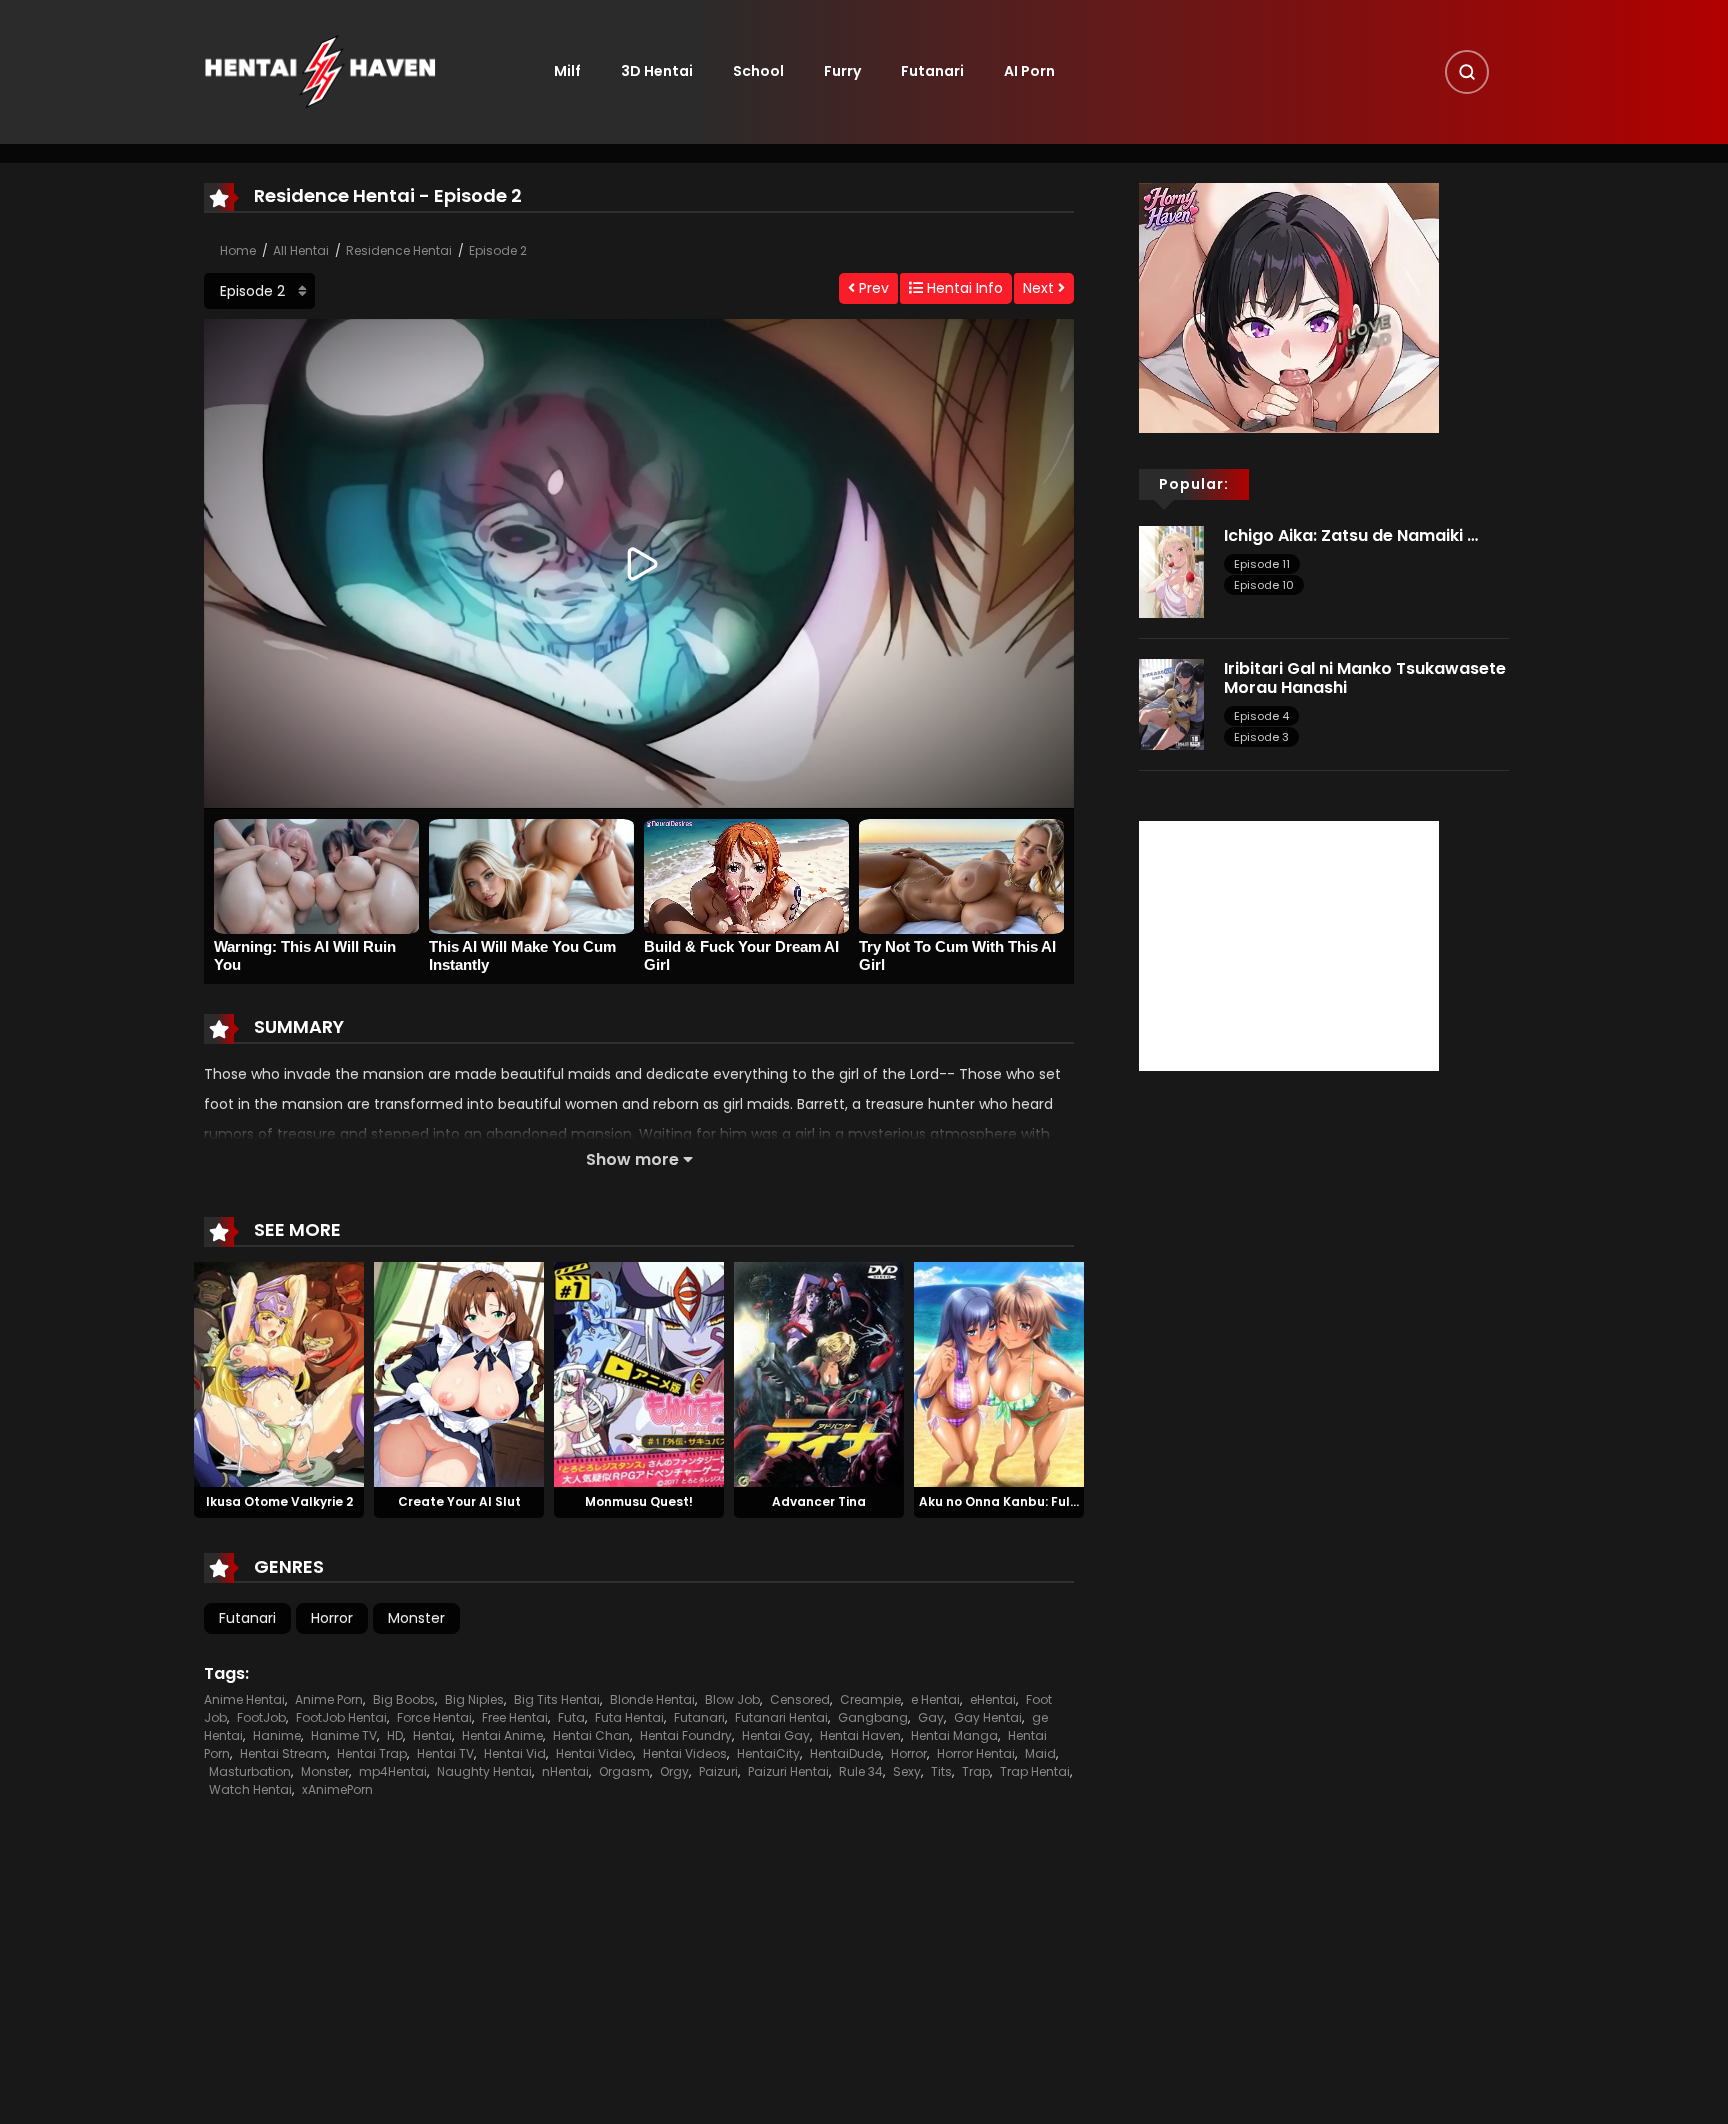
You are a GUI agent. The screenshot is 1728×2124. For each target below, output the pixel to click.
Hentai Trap (372, 1753)
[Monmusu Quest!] (639, 1373)
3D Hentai (657, 71)
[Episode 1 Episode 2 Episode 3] (259, 291)
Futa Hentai (629, 1717)
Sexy (907, 1771)
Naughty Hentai (484, 1771)
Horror (332, 1618)
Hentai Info (963, 288)
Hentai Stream (283, 1753)
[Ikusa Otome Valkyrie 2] (279, 1373)
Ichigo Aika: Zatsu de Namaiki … (1351, 535)
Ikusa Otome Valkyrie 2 (279, 1501)
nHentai (565, 1771)
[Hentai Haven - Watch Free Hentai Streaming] (320, 71)
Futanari (932, 71)
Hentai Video (594, 1753)
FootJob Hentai (341, 1717)
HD (395, 1735)
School (758, 71)
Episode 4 (1261, 716)
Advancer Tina (819, 1501)
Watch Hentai (250, 1789)
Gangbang (873, 1717)
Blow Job (732, 1699)
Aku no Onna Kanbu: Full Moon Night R (1040, 1501)
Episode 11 (1262, 564)
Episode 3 (1261, 737)
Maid (1040, 1753)
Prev (872, 288)
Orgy (674, 1771)
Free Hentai (515, 1717)
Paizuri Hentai (788, 1771)
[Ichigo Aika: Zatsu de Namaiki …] (1171, 571)
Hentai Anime (502, 1735)
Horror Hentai (976, 1753)
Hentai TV (445, 1753)
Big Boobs (404, 1699)
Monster (416, 1618)
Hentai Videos (685, 1753)
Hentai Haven (860, 1735)
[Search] (1467, 72)
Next (1040, 288)
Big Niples (474, 1699)
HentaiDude (845, 1753)
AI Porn (1029, 71)
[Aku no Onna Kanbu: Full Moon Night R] (999, 1373)
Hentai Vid (515, 1753)
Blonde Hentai (652, 1699)
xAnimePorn (337, 1789)
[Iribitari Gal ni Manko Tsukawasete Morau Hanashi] (1171, 703)
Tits (941, 1771)
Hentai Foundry (686, 1735)
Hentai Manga (954, 1735)
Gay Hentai (988, 1717)
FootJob (261, 1717)
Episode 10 (1264, 585)
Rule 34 (861, 1771)
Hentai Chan (591, 1735)
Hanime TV (344, 1735)
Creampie (870, 1699)
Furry (842, 71)
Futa (571, 1717)
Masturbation (250, 1771)
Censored (800, 1699)
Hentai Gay (776, 1735)
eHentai (993, 1699)
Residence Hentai (399, 250)
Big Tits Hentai (557, 1699)
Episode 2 (498, 250)
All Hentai (301, 250)
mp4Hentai (393, 1771)
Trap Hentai (1035, 1771)
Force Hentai (434, 1717)
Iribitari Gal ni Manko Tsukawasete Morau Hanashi (1365, 678)
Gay (931, 1717)
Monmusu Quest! (639, 1501)
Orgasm (624, 1771)
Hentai (432, 1735)
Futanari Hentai (781, 1717)
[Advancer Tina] (819, 1373)
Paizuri (718, 1771)
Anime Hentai (244, 1699)
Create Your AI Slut (459, 1501)
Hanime (277, 1735)
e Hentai (935, 1699)
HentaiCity (768, 1753)
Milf (567, 71)
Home (238, 250)
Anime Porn (329, 1699)
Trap (976, 1771)
